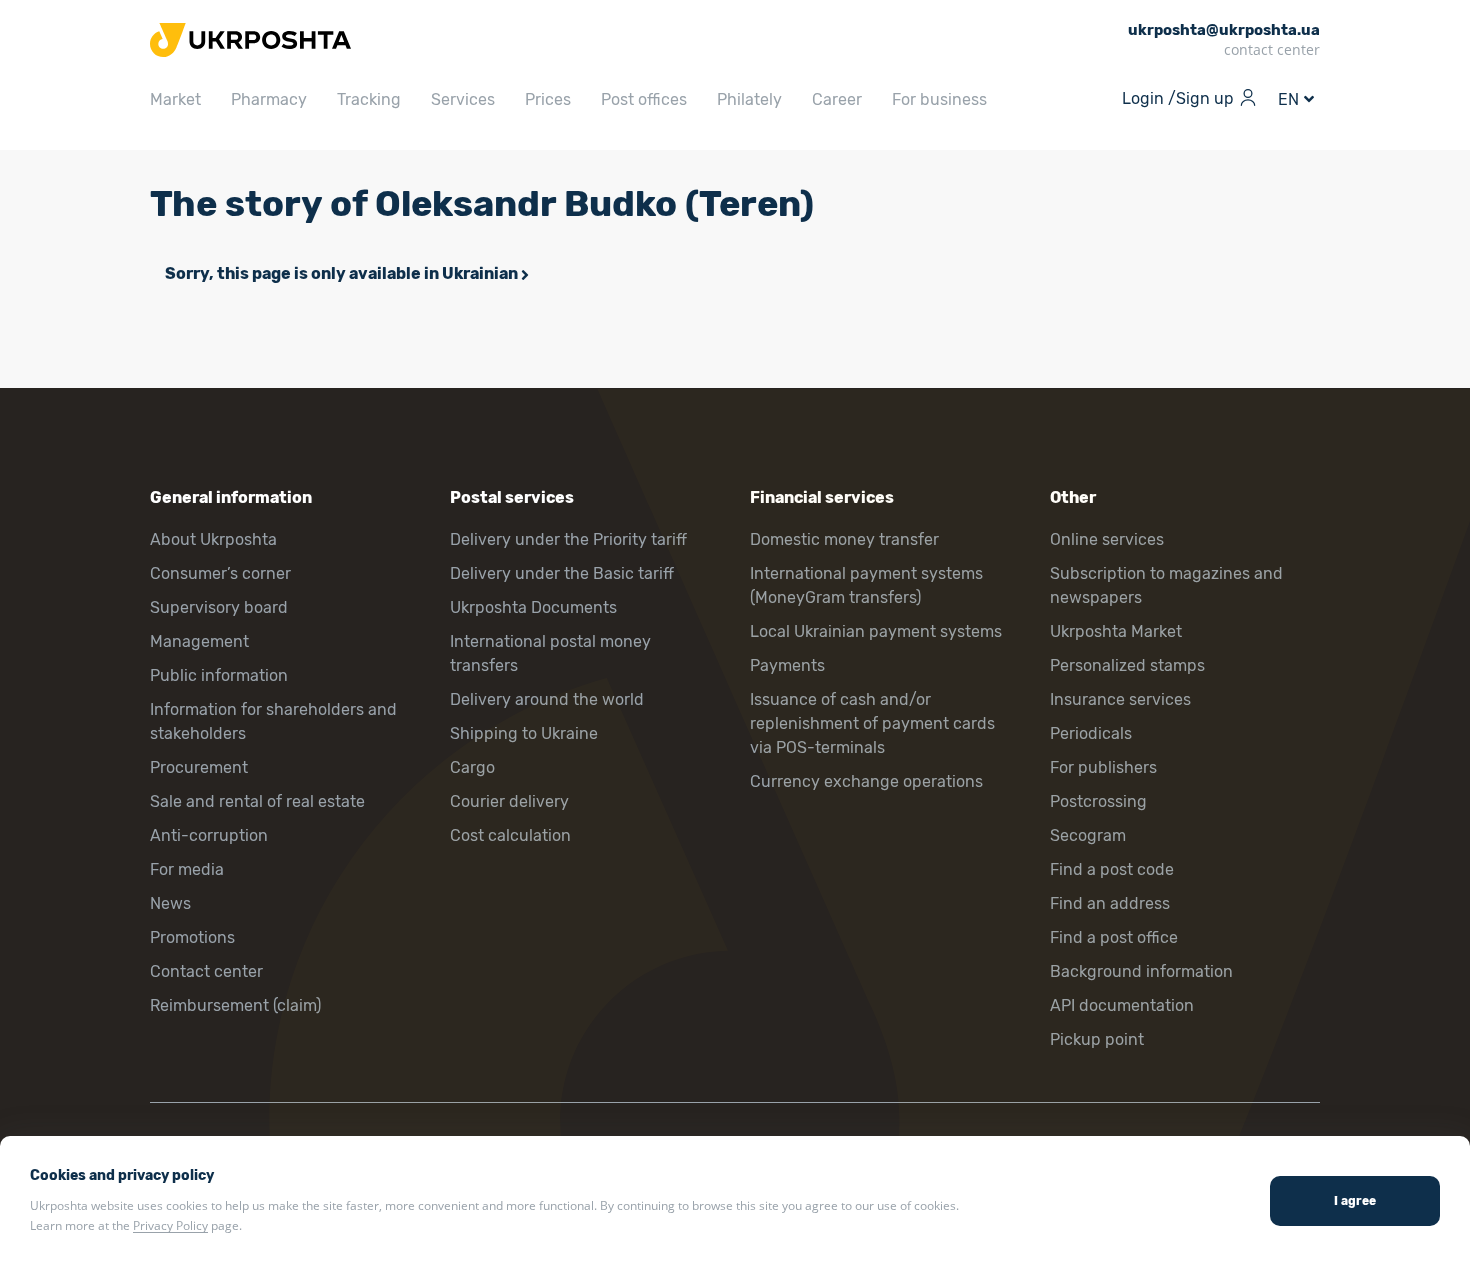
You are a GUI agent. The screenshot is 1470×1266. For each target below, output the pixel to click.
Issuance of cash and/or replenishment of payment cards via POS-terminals (872, 723)
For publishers (1103, 767)
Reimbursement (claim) (235, 1005)
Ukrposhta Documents (533, 607)
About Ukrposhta (213, 539)
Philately (749, 99)
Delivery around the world (547, 699)
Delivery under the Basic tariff (562, 573)
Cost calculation (510, 835)
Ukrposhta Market (1116, 631)
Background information (1141, 971)
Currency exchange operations (866, 781)
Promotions (192, 937)
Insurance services (1120, 699)
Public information (219, 675)
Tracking (369, 99)
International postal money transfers (550, 653)
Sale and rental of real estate (257, 801)
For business (939, 99)
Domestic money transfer (844, 539)
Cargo (472, 767)
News (170, 903)
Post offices (644, 99)
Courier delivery (509, 801)
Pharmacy (269, 99)
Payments (787, 665)
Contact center (206, 971)
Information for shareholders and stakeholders (273, 721)
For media (187, 869)
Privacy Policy (170, 1225)
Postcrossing (1098, 801)
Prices (548, 99)
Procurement (199, 767)
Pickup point (1097, 1039)
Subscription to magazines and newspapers (1166, 585)
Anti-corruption (209, 835)
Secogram (1088, 835)
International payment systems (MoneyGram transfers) (866, 585)
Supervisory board (219, 607)
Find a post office (1114, 937)
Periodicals (1091, 733)
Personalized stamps (1127, 665)
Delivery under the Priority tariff (568, 539)
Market (175, 99)
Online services (1107, 539)
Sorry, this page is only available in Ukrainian (341, 273)
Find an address (1110, 903)
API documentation (1122, 1005)
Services (463, 99)
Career (837, 99)
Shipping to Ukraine (524, 733)
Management (199, 641)
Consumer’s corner (220, 573)
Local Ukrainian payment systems (876, 631)
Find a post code (1112, 869)
